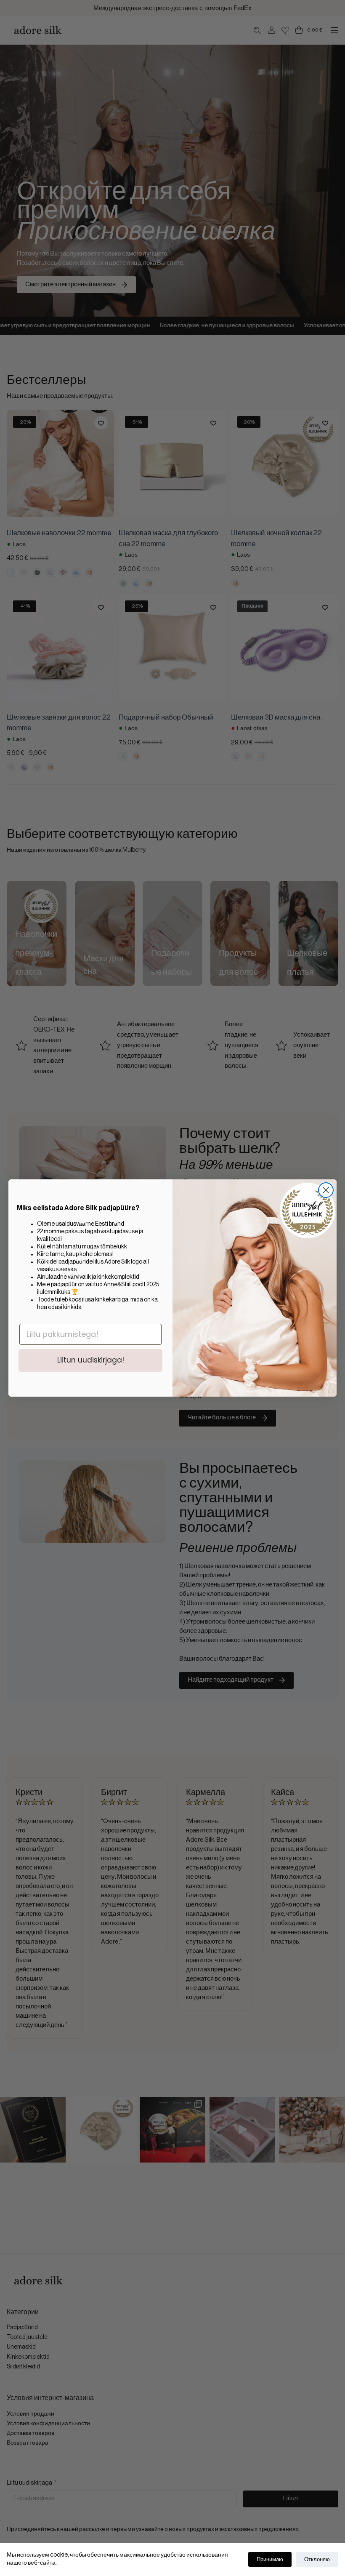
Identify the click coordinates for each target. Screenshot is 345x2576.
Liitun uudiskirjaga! (91, 1360)
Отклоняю (317, 2559)
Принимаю (270, 2559)
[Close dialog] (326, 1190)
